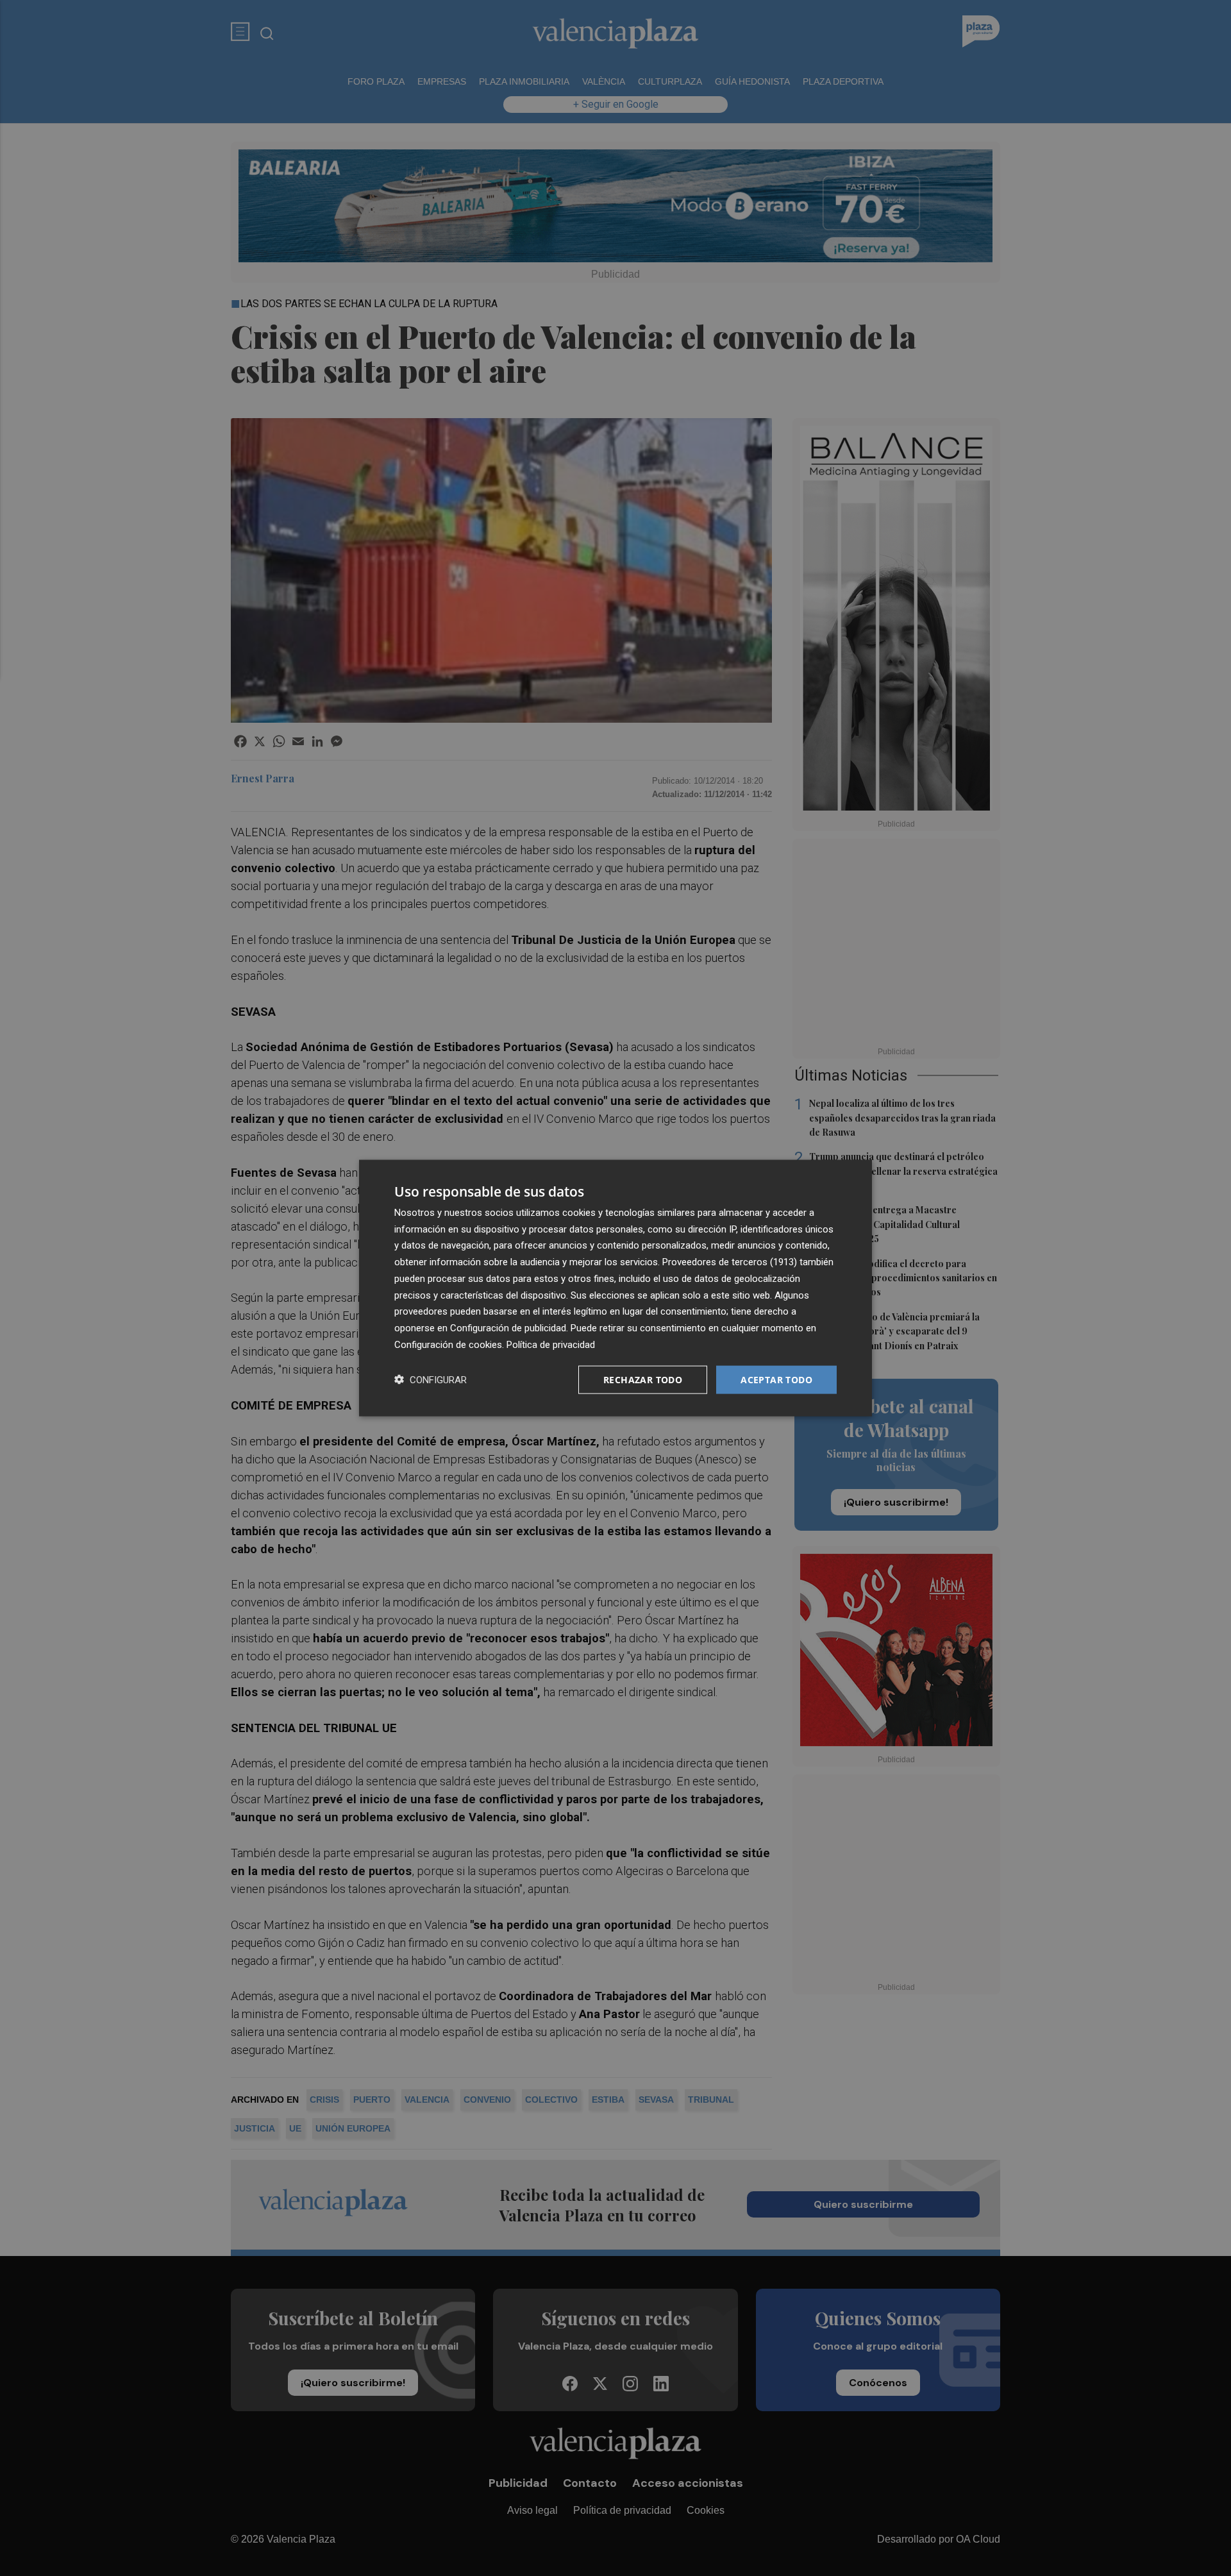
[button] (431, 1380)
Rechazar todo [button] (643, 1379)
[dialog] (615, 1288)
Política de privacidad (551, 1344)
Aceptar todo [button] (776, 1379)
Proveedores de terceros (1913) (730, 1262)
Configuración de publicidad (508, 1328)
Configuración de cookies (448, 1344)
